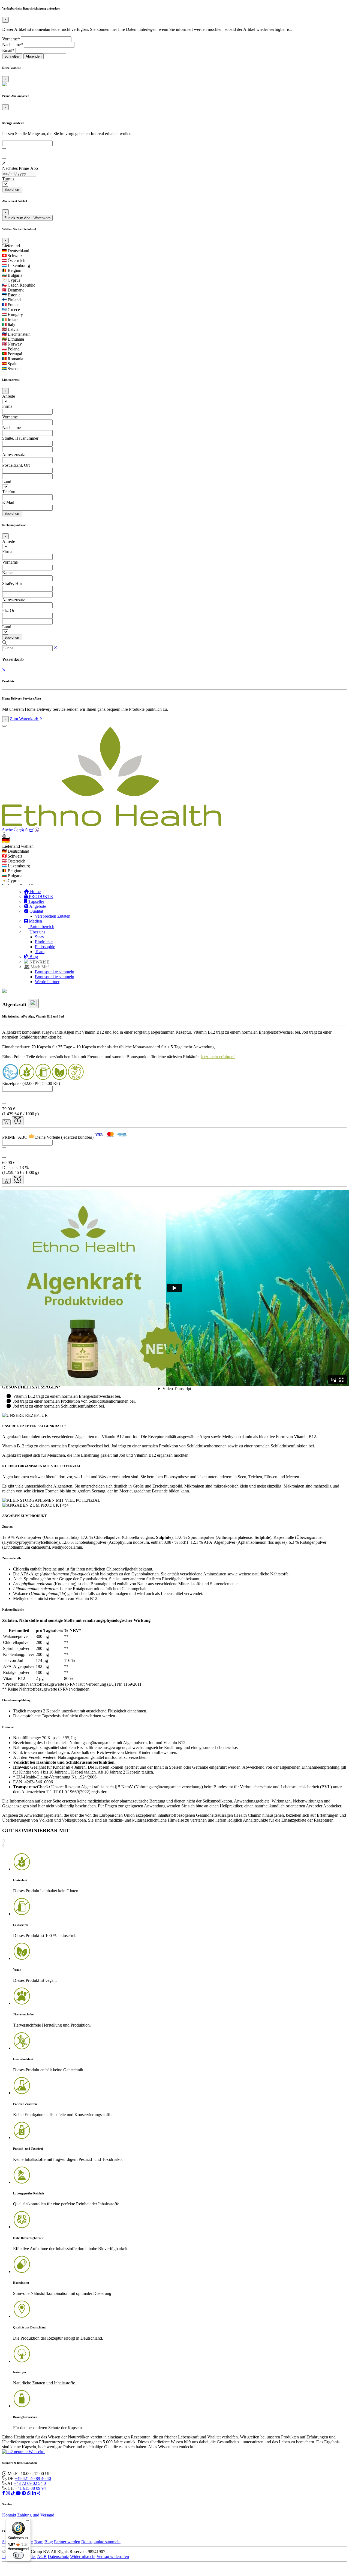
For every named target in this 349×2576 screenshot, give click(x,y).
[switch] (18, 2555)
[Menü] (28, 2522)
